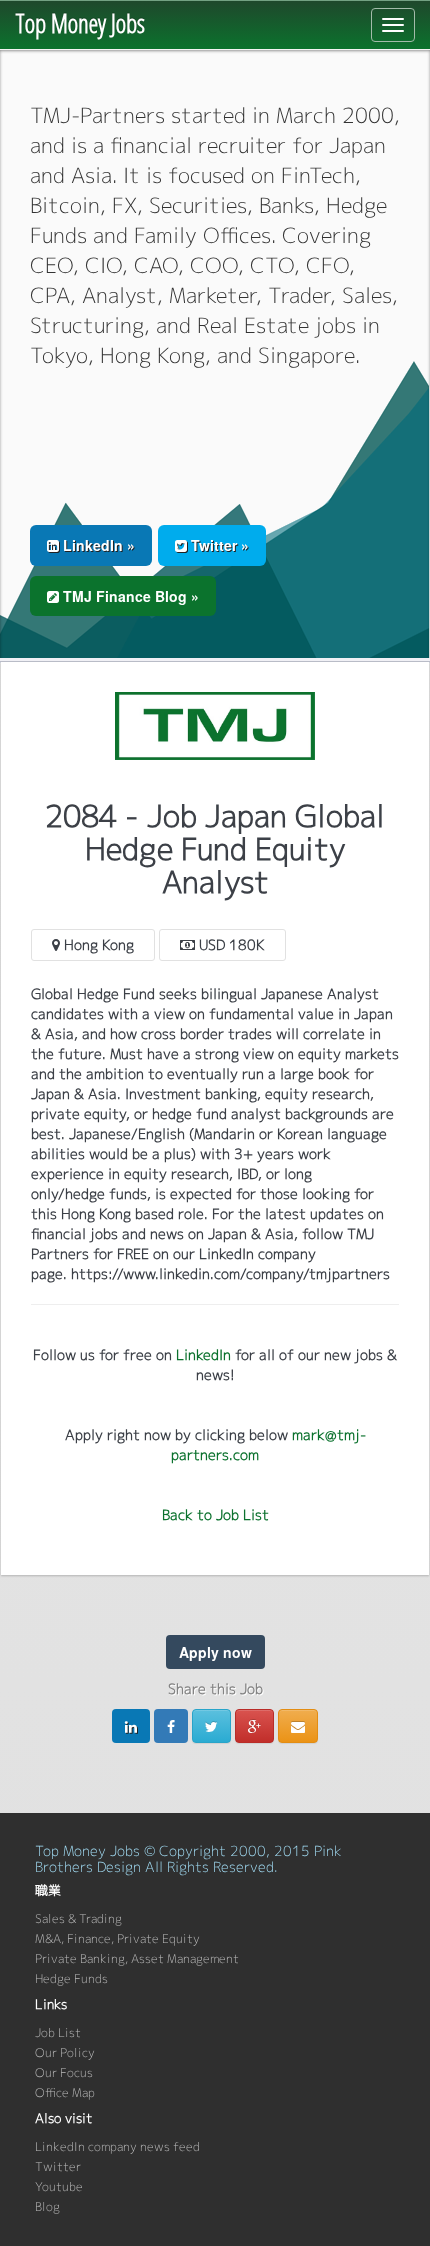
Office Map (65, 2092)
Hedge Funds (71, 1978)
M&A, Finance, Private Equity (117, 1938)
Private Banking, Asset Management (137, 1958)
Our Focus (64, 2072)
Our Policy (65, 2052)
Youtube (59, 2186)
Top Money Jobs (80, 23)
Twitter (58, 2166)
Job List (58, 2032)
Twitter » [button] (218, 545)
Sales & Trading (78, 1918)
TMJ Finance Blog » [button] (129, 596)
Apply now (215, 1652)
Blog (47, 2206)
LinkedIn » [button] (97, 545)
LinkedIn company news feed (117, 2146)
